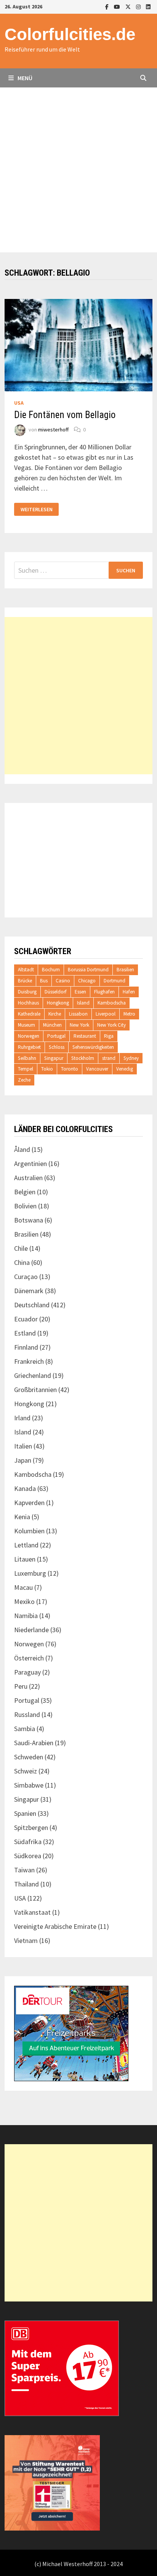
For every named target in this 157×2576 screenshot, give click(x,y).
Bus (44, 981)
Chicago (87, 981)
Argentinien (30, 1164)
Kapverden (29, 1503)
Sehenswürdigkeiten (93, 1047)
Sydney (131, 1058)
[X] (129, 6)
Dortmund (115, 981)
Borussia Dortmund (88, 970)
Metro (129, 1014)
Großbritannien (35, 1390)
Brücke (25, 981)
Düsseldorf (56, 992)
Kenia (22, 1517)
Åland (22, 1149)
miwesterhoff (53, 430)
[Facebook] (108, 6)
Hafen (129, 992)
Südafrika (28, 1842)
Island (83, 1003)
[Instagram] (139, 6)
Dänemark (29, 1291)
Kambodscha (112, 1003)
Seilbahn (27, 1058)
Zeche (24, 1080)
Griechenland (33, 1375)
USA (19, 403)
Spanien (25, 1813)
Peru (21, 1686)
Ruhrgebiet (29, 1047)
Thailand (26, 1884)
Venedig (125, 1069)
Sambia (25, 1729)
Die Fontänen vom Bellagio (65, 415)
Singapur (54, 1058)
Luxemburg (30, 1573)
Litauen (25, 1559)
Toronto (70, 1069)
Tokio (47, 1069)
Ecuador (26, 1319)
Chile (21, 1248)
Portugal (56, 1036)
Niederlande (31, 1630)
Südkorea (28, 1856)
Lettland (26, 1545)
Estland (25, 1333)
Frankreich (29, 1361)
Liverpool (106, 1014)
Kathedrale (29, 1014)
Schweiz (26, 1771)
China (22, 1262)
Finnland (26, 1347)
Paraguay (27, 1672)
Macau (23, 1587)
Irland (22, 1418)
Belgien (25, 1192)
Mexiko (24, 1601)
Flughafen (104, 992)
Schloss (57, 1047)
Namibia (26, 1616)
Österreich (29, 1658)
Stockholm (83, 1058)
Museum (26, 1025)
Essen (80, 992)
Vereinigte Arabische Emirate (55, 1926)
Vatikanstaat (32, 1912)
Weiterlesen (36, 510)
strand (109, 1058)
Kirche (55, 1014)
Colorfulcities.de (70, 34)
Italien (23, 1446)
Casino (63, 981)
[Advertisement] (78, 170)
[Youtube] (118, 6)
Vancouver (97, 1069)
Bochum (51, 970)
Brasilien (125, 970)
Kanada (25, 1488)
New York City (111, 1025)
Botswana (29, 1220)
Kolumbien (29, 1531)
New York (79, 1025)
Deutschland (32, 1305)
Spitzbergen (31, 1827)
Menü (24, 78)
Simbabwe (29, 1785)
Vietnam (26, 1940)
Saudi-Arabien (34, 1743)
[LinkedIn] (148, 6)
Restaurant (85, 1036)
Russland (27, 1714)
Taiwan (24, 1870)
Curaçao (26, 1277)
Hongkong (58, 1003)
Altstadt (26, 970)
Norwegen (29, 1036)
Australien (28, 1178)
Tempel (26, 1069)
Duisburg (27, 992)
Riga (109, 1036)
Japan (23, 1460)
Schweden (29, 1757)
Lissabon (78, 1014)
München (52, 1025)
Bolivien (25, 1206)
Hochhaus (28, 1003)
